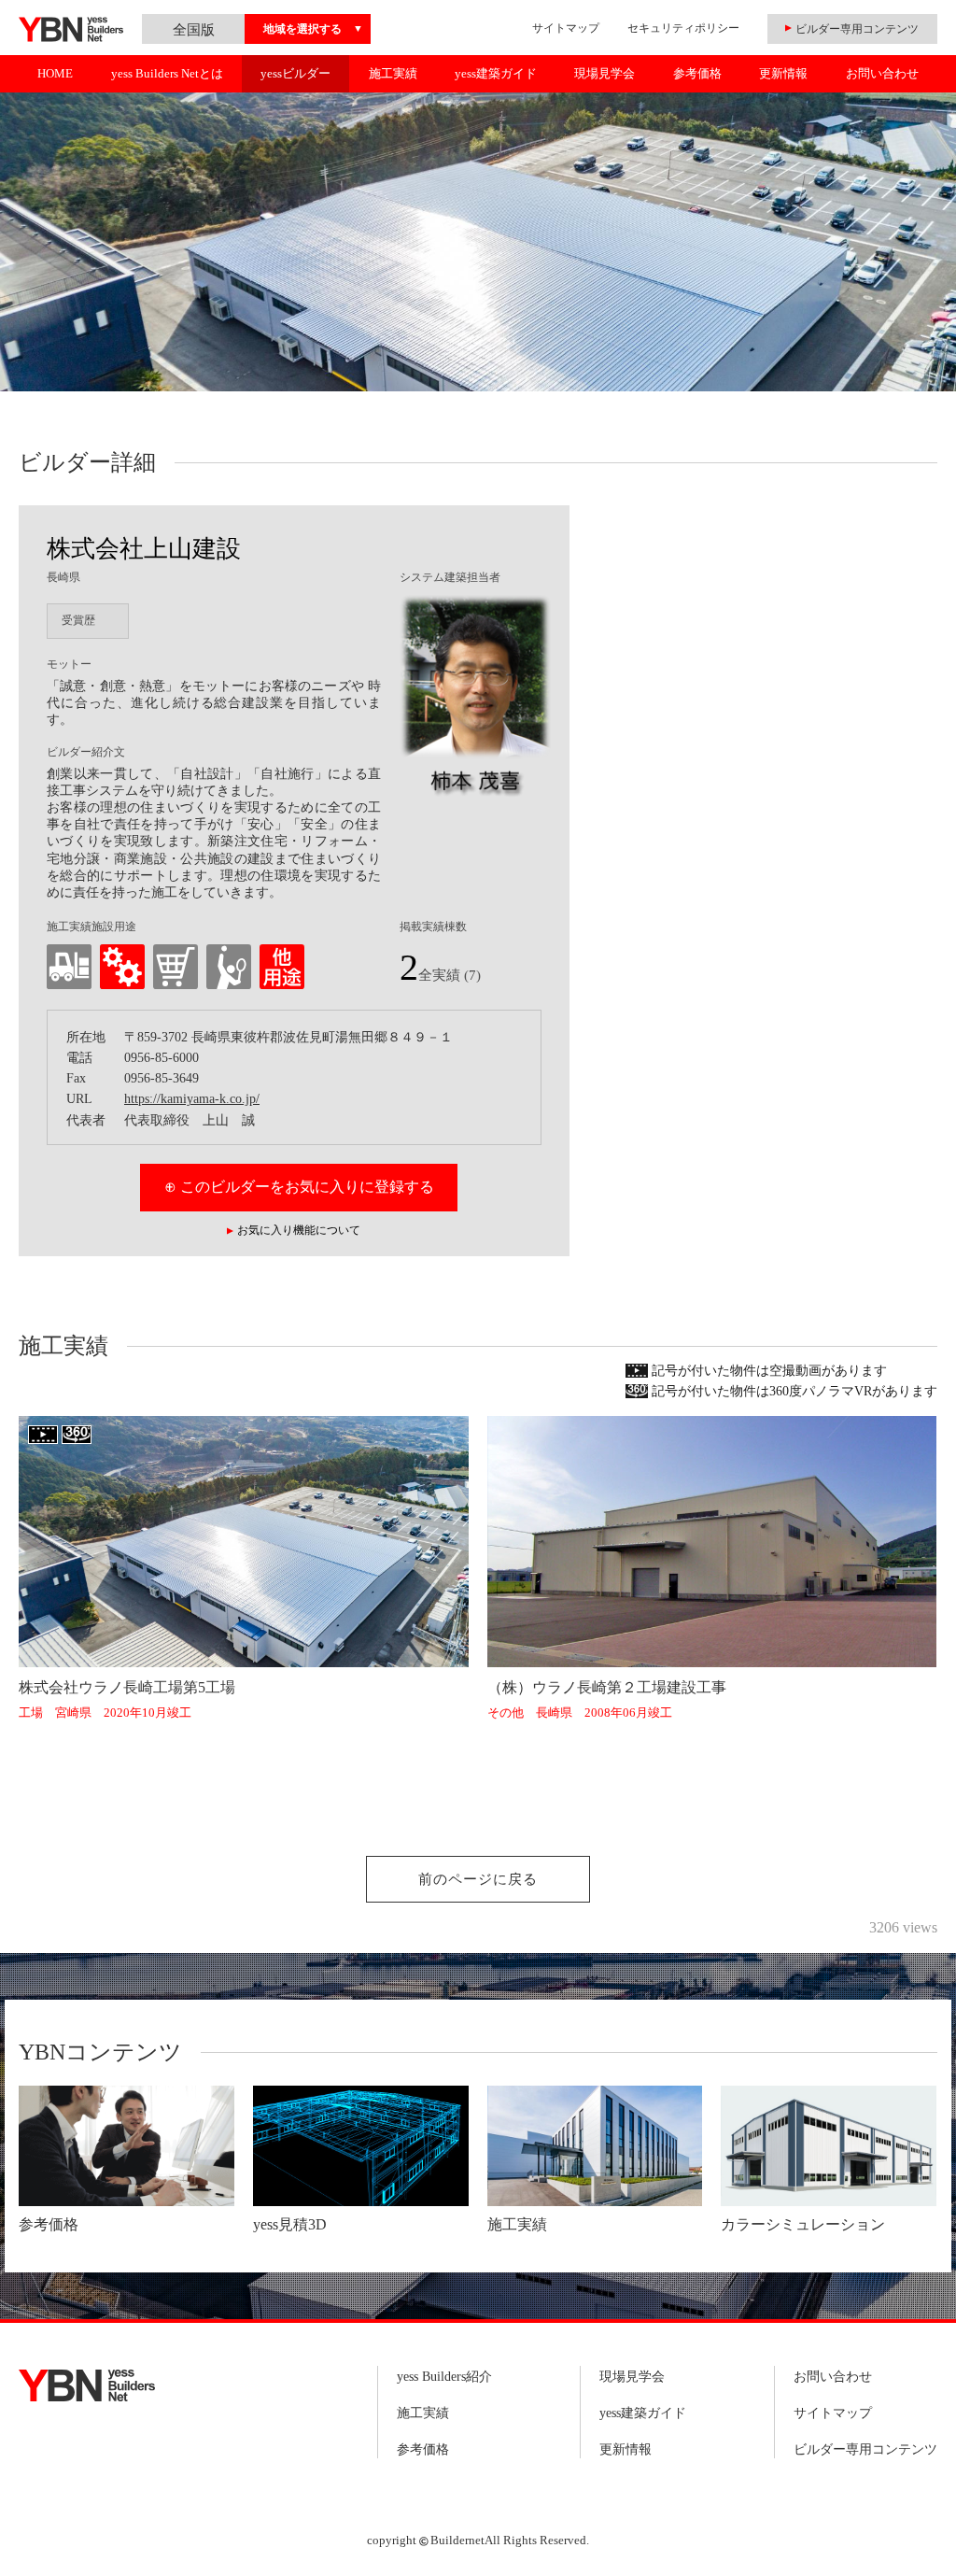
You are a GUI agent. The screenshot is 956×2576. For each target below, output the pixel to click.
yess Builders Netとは (167, 73)
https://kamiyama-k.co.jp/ (192, 1099)
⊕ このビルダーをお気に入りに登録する (299, 1187)
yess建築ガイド (496, 73)
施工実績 (393, 73)
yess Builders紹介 (444, 2377)
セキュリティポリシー (683, 28)
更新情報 (783, 73)
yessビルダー (295, 73)
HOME (55, 73)
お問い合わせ (882, 73)
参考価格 (697, 73)
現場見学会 (605, 73)
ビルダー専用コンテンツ (865, 2449)
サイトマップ (566, 28)
